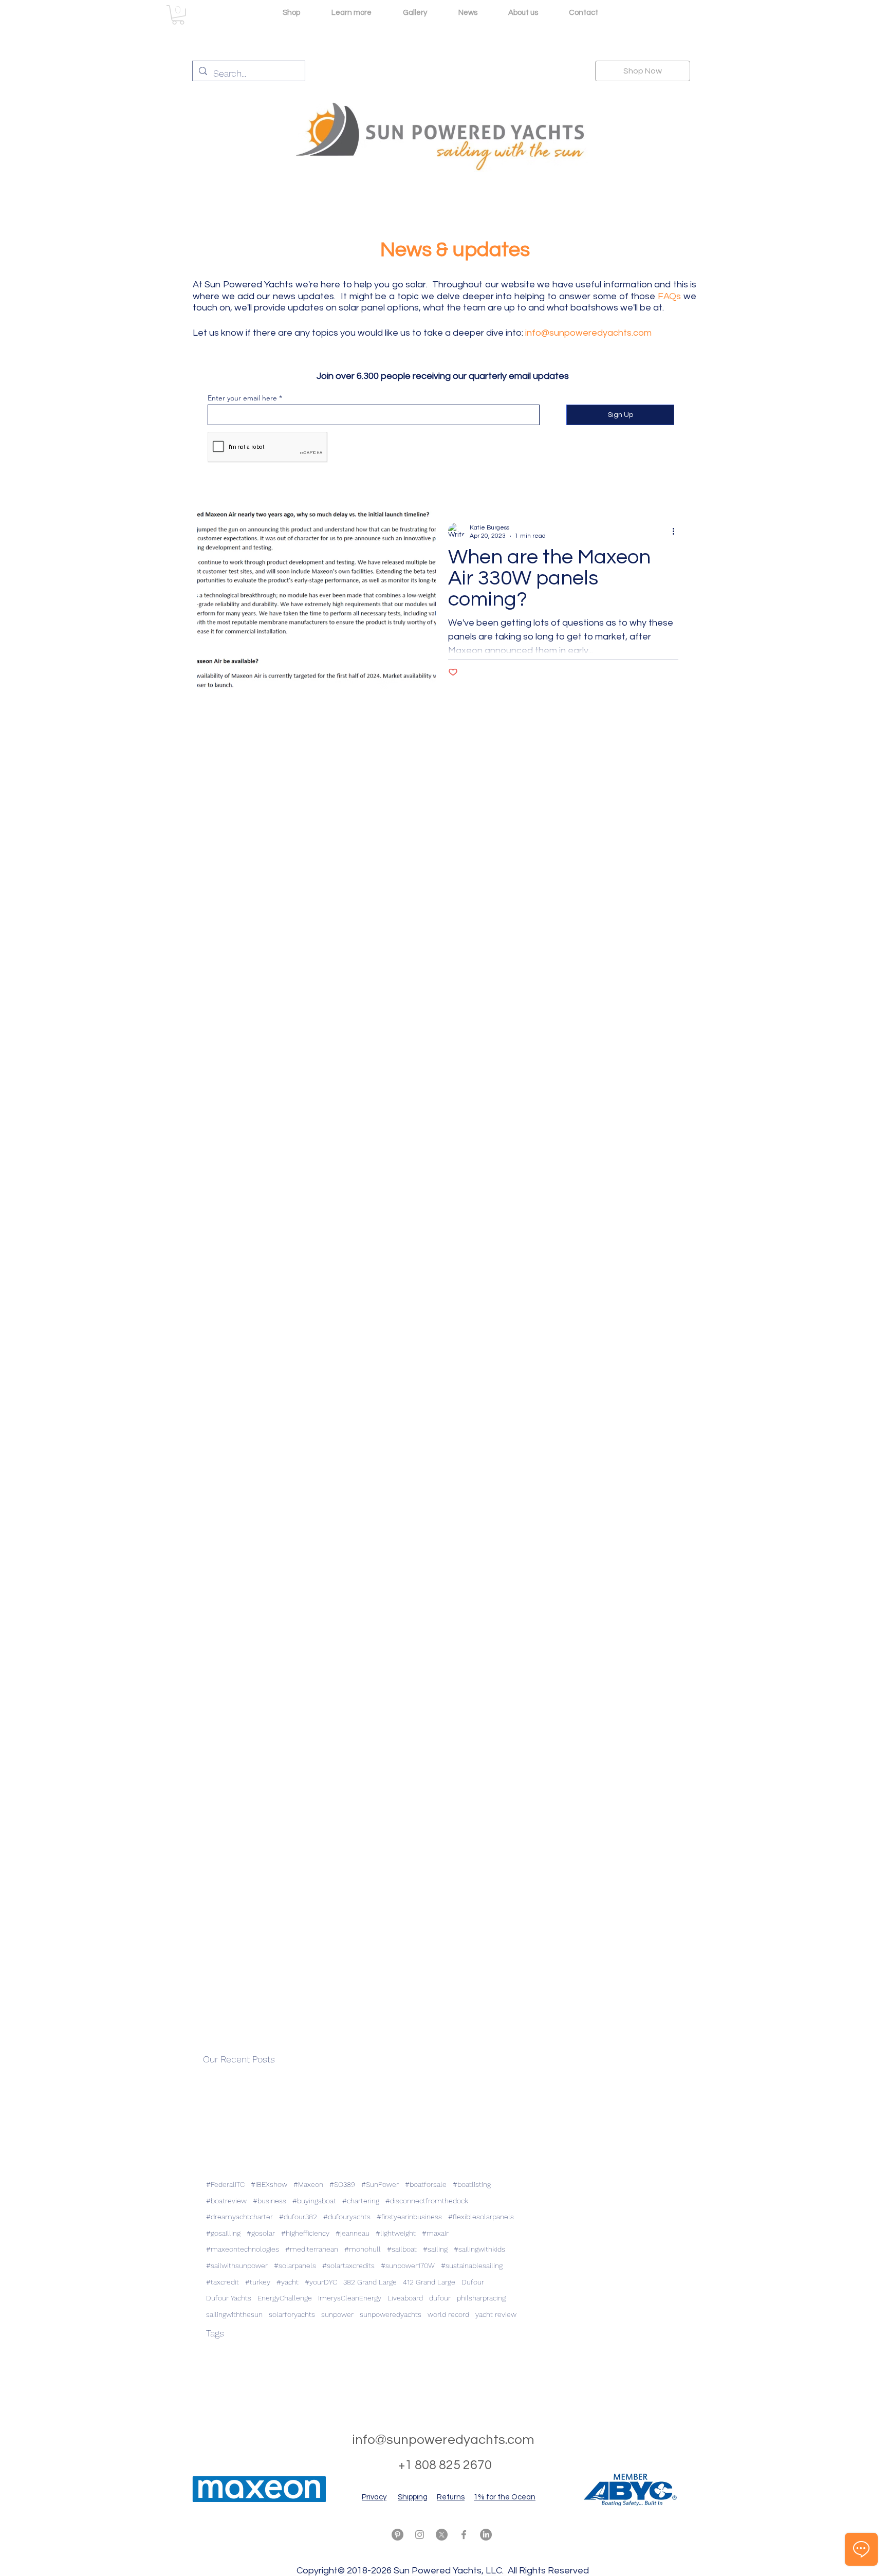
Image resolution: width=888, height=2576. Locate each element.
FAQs (669, 296)
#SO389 (342, 2184)
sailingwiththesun (234, 2314)
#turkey (258, 2282)
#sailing (435, 2249)
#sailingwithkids (479, 2249)
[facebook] (464, 2535)
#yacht (288, 2282)
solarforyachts (292, 2314)
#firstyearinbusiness (409, 2217)
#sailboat (402, 2249)
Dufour (473, 2282)
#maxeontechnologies (243, 2249)
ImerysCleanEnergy (350, 2298)
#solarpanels (295, 2266)
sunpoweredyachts (391, 2314)
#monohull (363, 2249)
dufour (440, 2298)
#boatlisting (472, 2184)
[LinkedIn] (486, 2535)
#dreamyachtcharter (239, 2217)
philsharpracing (481, 2298)
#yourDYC (321, 2282)
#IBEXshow (269, 2184)
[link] (178, 15)
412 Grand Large (429, 2282)
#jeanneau (353, 2233)
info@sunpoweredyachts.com (588, 333)
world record (448, 2314)
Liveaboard (405, 2298)
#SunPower (380, 2184)
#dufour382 (298, 2217)
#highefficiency (305, 2233)
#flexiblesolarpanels (481, 2217)
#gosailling (223, 2233)
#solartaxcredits (348, 2266)
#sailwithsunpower (237, 2266)
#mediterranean (312, 2249)
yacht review (496, 2314)
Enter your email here (242, 398)
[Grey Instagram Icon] (420, 2535)
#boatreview (226, 2201)
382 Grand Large (370, 2282)
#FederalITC (225, 2184)
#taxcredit (223, 2282)
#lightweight (396, 2233)
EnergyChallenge (285, 2298)
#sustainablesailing (472, 2266)
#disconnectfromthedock (427, 2201)
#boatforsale (426, 2184)
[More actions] (677, 531)
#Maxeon (308, 2184)
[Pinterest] (397, 2535)
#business (270, 2201)
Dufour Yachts (229, 2298)
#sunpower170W (408, 2266)
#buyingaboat (314, 2201)
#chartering (361, 2201)
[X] (442, 2535)
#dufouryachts (347, 2217)
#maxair (435, 2233)
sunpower (337, 2314)
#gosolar (261, 2233)
